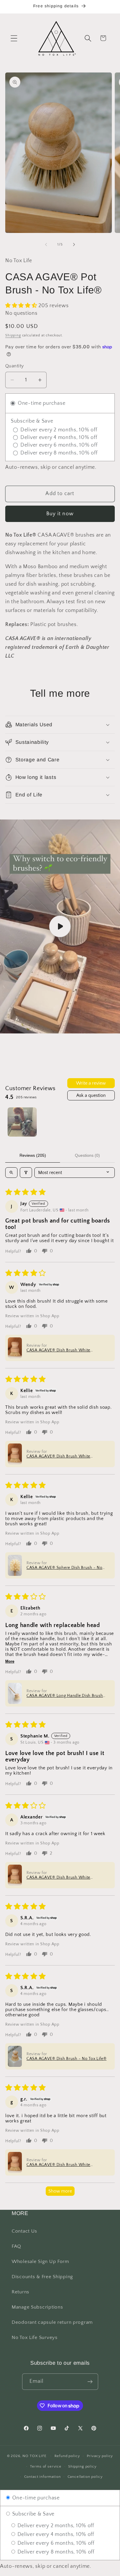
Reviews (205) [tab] (33, 1155)
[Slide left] (46, 245)
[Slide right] (74, 245)
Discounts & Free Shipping (42, 2277)
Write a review (91, 1083)
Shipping (13, 335)
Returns (21, 2292)
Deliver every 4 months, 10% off (55, 2534)
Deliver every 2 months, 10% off (55, 2526)
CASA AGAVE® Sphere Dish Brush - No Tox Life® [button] (64, 1568)
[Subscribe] (90, 2382)
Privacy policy (100, 2456)
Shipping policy (82, 2466)
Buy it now (60, 514)
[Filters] (26, 1173)
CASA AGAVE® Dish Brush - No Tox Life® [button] (67, 2059)
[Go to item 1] (22, 1122)
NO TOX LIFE (34, 2456)
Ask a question (91, 1095)
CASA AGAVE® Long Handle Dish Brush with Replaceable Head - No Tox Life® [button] (65, 1696)
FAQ (16, 2246)
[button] (14, 38)
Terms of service (46, 2466)
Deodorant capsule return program (52, 2322)
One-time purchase (35, 2498)
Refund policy (67, 2456)
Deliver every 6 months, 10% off (55, 2543)
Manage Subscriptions (37, 2307)
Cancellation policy (85, 2477)
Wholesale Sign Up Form (40, 2262)
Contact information (43, 2477)
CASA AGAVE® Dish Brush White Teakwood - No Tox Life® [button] (58, 1350)
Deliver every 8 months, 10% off (55, 2552)
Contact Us (24, 2231)
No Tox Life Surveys (35, 2338)
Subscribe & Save (33, 2514)
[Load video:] (60, 926)
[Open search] (11, 1173)
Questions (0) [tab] (87, 1155)
